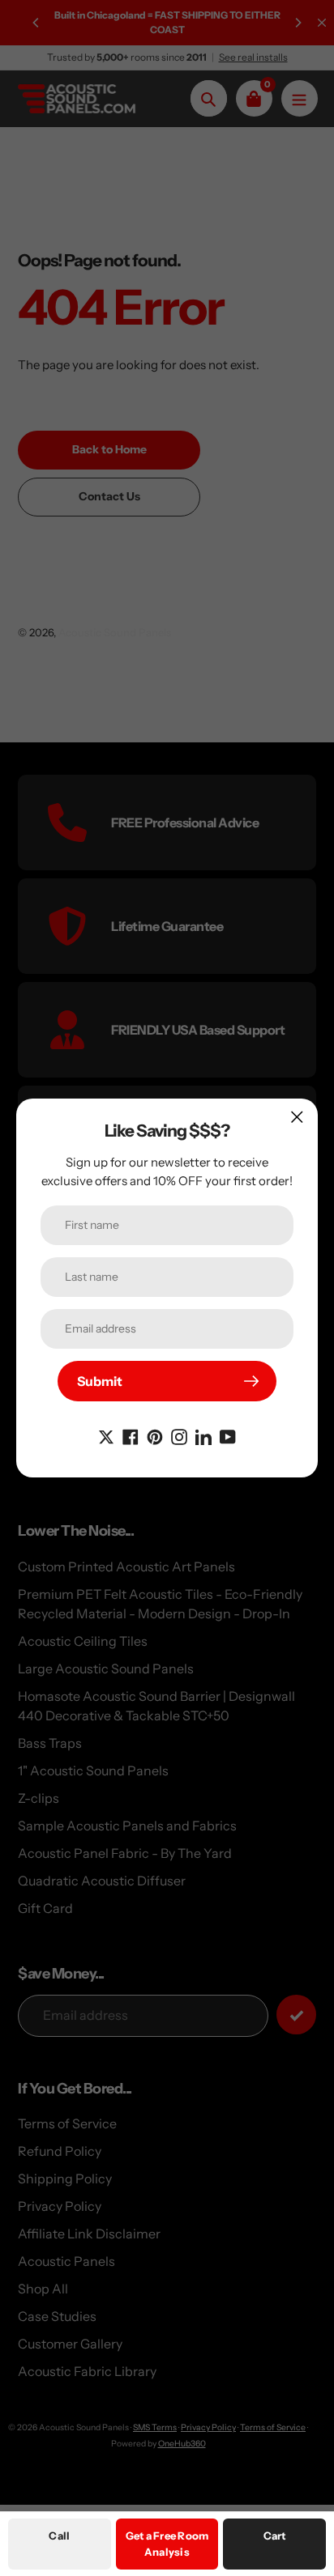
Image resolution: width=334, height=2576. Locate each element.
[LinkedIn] (203, 1435)
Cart (275, 2536)
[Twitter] (106, 1435)
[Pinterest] (155, 1435)
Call (59, 2536)
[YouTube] (228, 1435)
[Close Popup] (297, 1117)
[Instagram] (179, 1435)
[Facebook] (131, 1435)
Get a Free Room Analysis (167, 2544)
